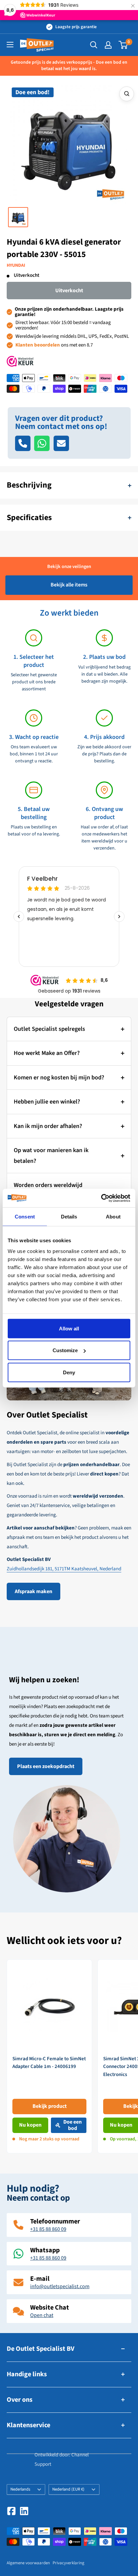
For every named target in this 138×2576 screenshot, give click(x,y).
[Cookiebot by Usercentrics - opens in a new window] (101, 1198)
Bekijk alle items (69, 585)
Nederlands (20, 2489)
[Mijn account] (108, 45)
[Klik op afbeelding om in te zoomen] (127, 94)
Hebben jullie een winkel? (47, 1102)
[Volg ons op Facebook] (11, 2511)
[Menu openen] (10, 45)
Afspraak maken (33, 1591)
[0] (123, 45)
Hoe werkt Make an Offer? (47, 1053)
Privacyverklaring (68, 2563)
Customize (65, 1350)
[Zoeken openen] (94, 45)
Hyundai (16, 265)
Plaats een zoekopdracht (46, 1766)
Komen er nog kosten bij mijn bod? (59, 1078)
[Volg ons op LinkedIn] (24, 2511)
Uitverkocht (69, 291)
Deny (69, 1372)
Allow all (69, 1328)
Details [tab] (69, 1217)
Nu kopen (30, 2125)
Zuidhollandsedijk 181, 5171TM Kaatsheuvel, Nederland (64, 1569)
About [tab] (113, 1217)
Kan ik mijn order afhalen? (48, 1126)
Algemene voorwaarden (28, 2563)
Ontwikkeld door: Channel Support (62, 2460)
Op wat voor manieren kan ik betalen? (51, 1156)
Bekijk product (50, 2106)
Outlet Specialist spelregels (49, 1029)
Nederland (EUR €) (68, 2489)
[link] (49, 2056)
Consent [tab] (25, 1217)
